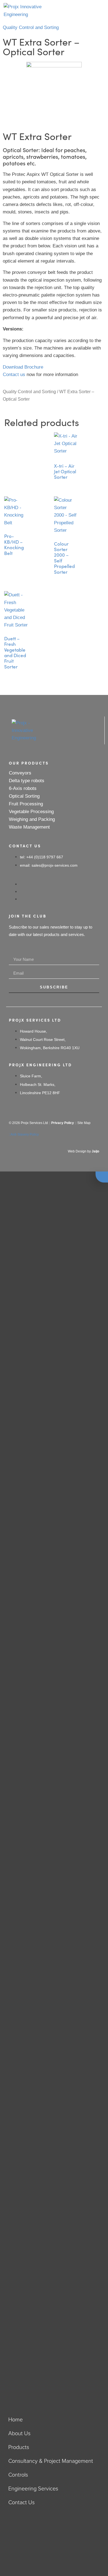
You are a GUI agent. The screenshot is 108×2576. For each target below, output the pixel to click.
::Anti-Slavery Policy (24, 1134)
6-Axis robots (23, 788)
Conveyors (20, 773)
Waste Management (29, 827)
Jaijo (95, 1151)
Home (16, 2419)
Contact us (14, 375)
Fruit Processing (26, 804)
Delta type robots (27, 781)
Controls (18, 2475)
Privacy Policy (63, 1123)
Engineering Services (33, 2488)
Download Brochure (23, 367)
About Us (19, 2433)
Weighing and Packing (32, 819)
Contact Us (21, 2502)
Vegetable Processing (31, 812)
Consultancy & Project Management (51, 2461)
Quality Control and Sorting (31, 27)
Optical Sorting (24, 796)
